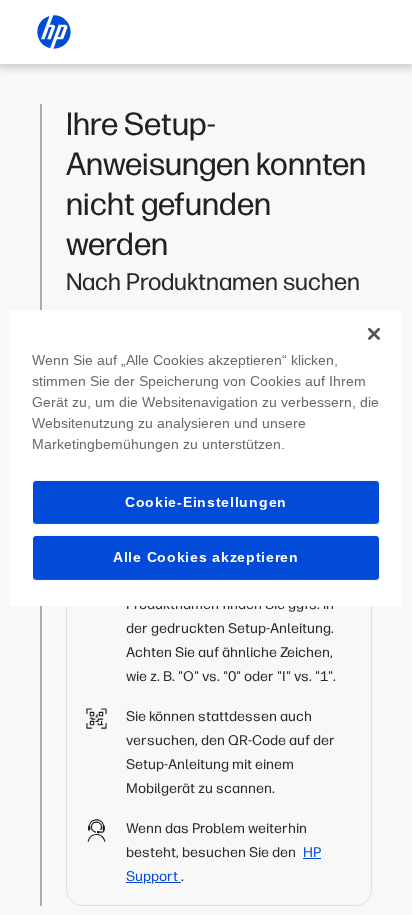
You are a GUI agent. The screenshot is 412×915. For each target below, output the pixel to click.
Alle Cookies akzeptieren (206, 557)
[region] (205, 457)
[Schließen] (374, 333)
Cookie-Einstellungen (206, 501)
